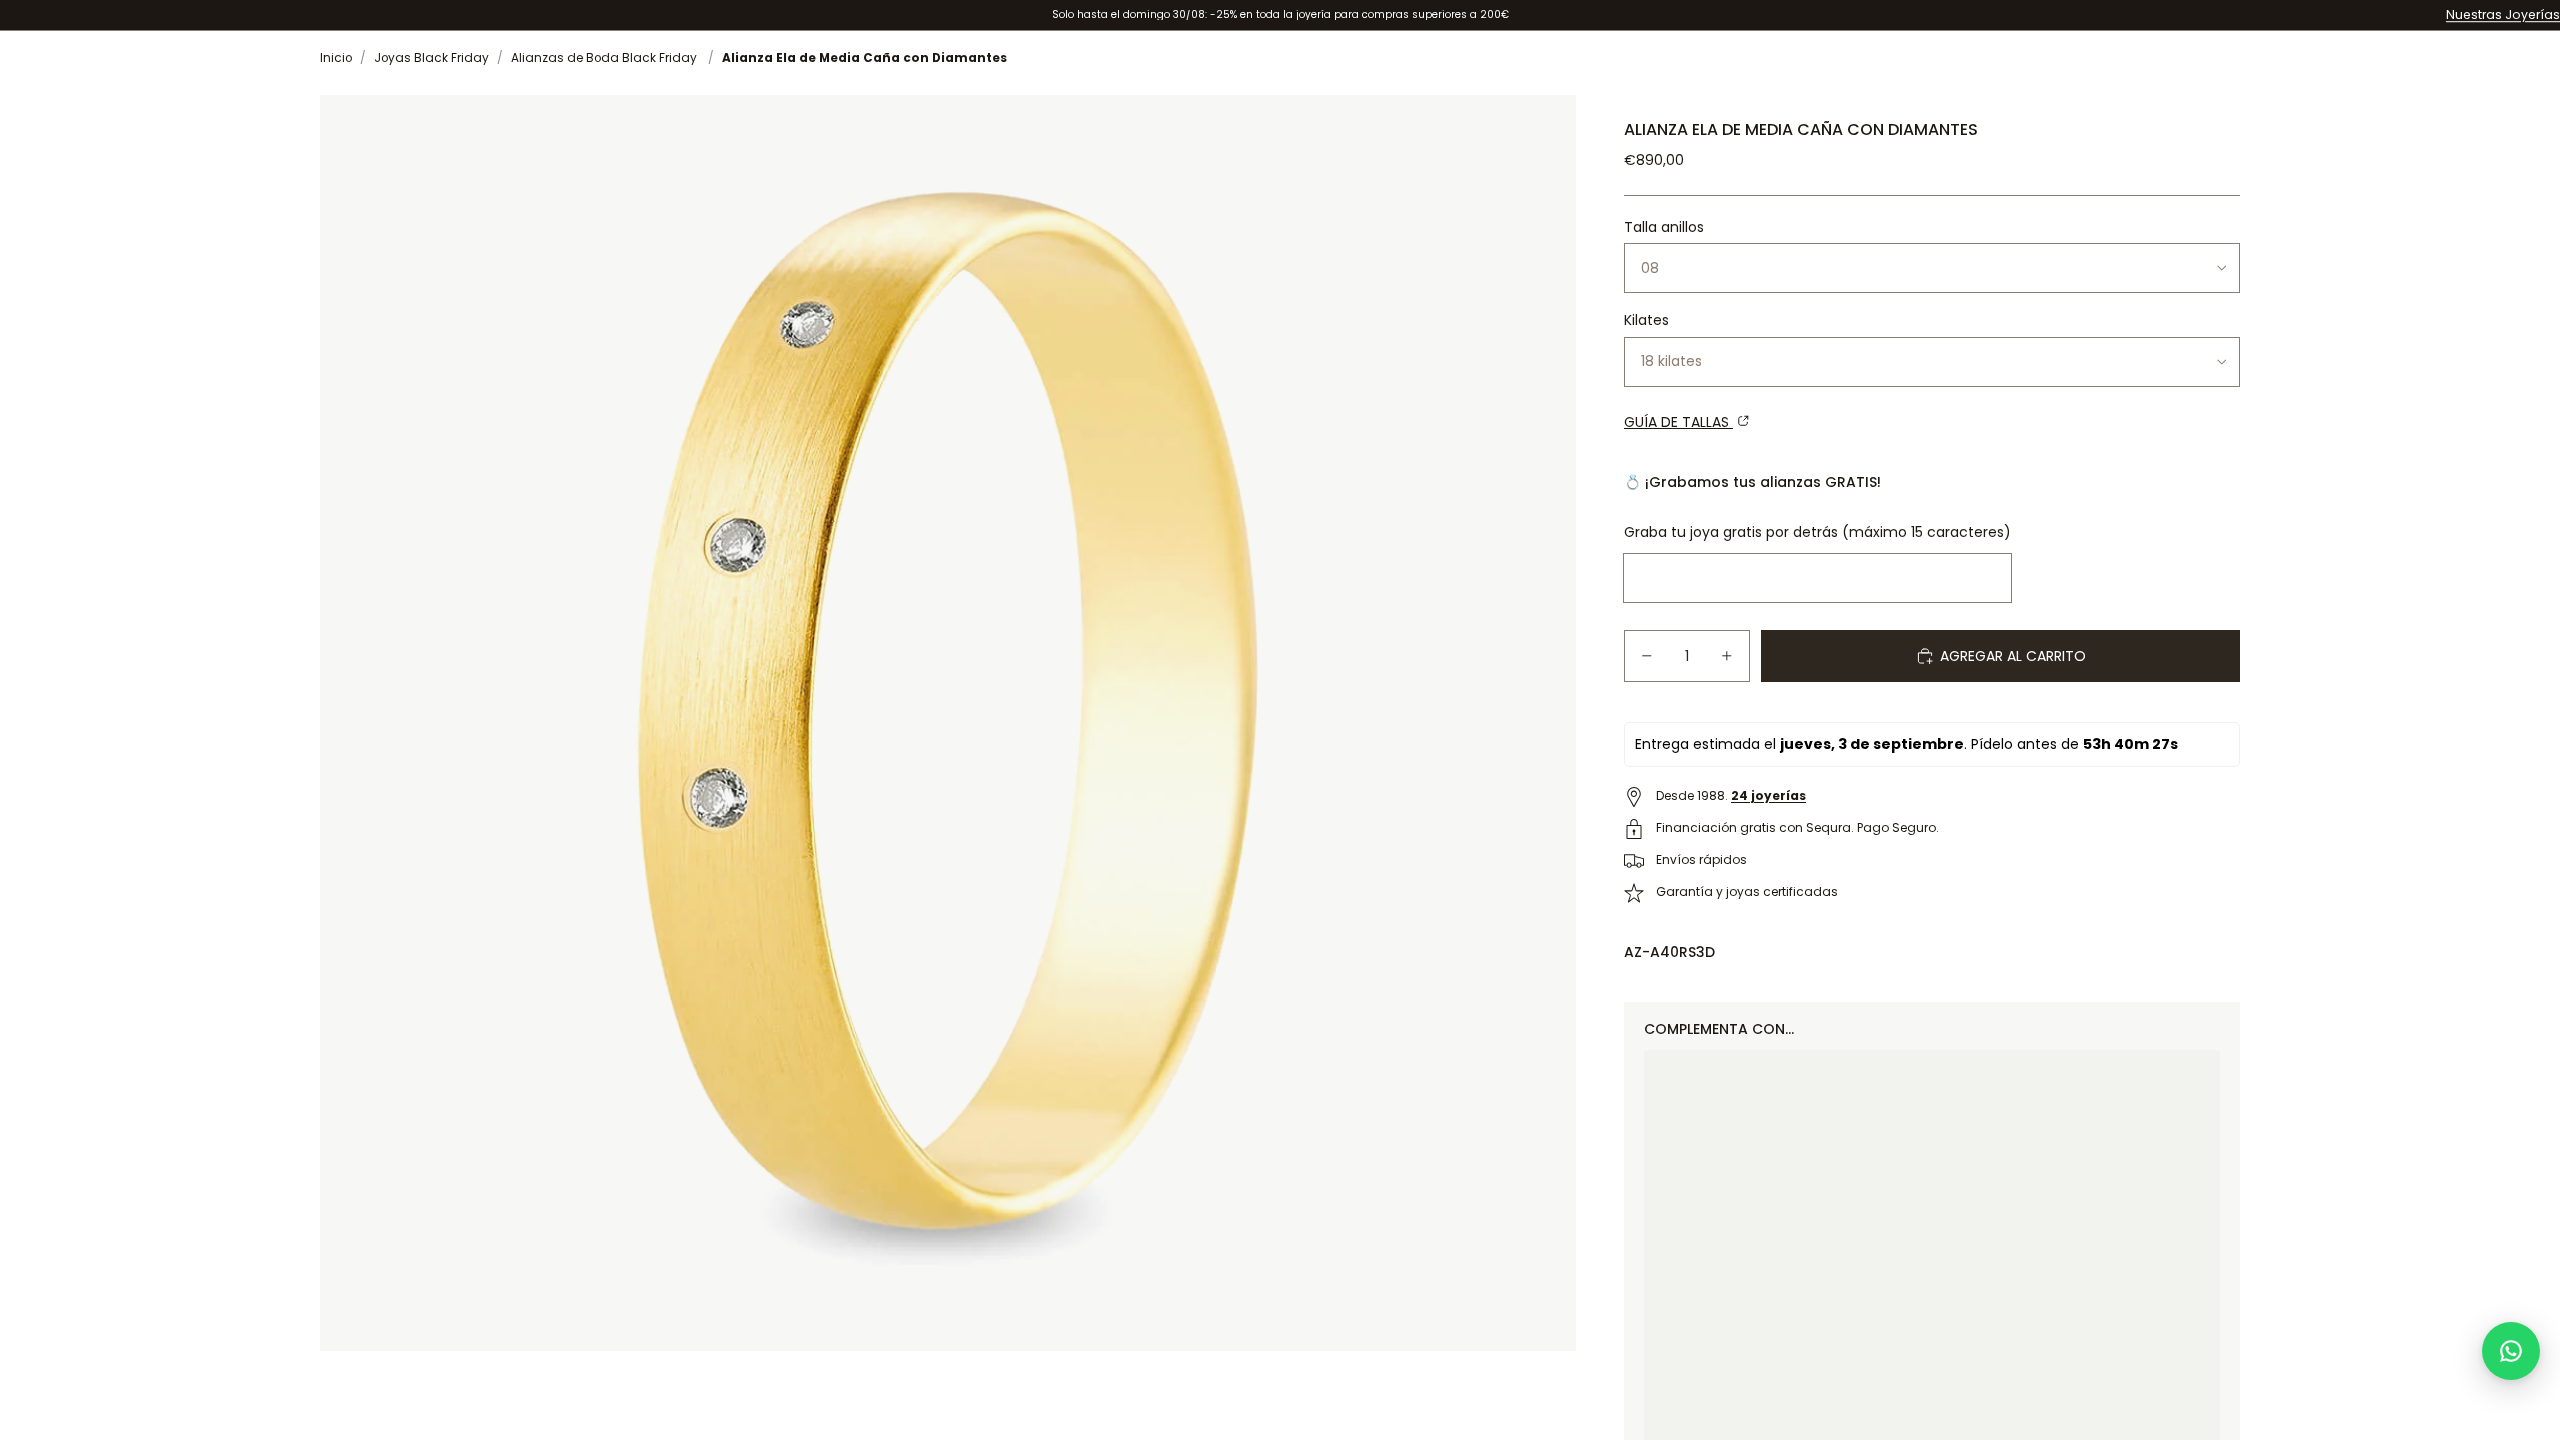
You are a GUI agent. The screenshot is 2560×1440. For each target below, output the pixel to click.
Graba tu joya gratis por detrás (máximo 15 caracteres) (1817, 532)
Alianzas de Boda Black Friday (604, 58)
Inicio (336, 58)
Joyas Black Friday (431, 58)
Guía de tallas (1678, 422)
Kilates (1646, 320)
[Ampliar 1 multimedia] (948, 723)
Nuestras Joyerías (2503, 14)
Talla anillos (1664, 227)
